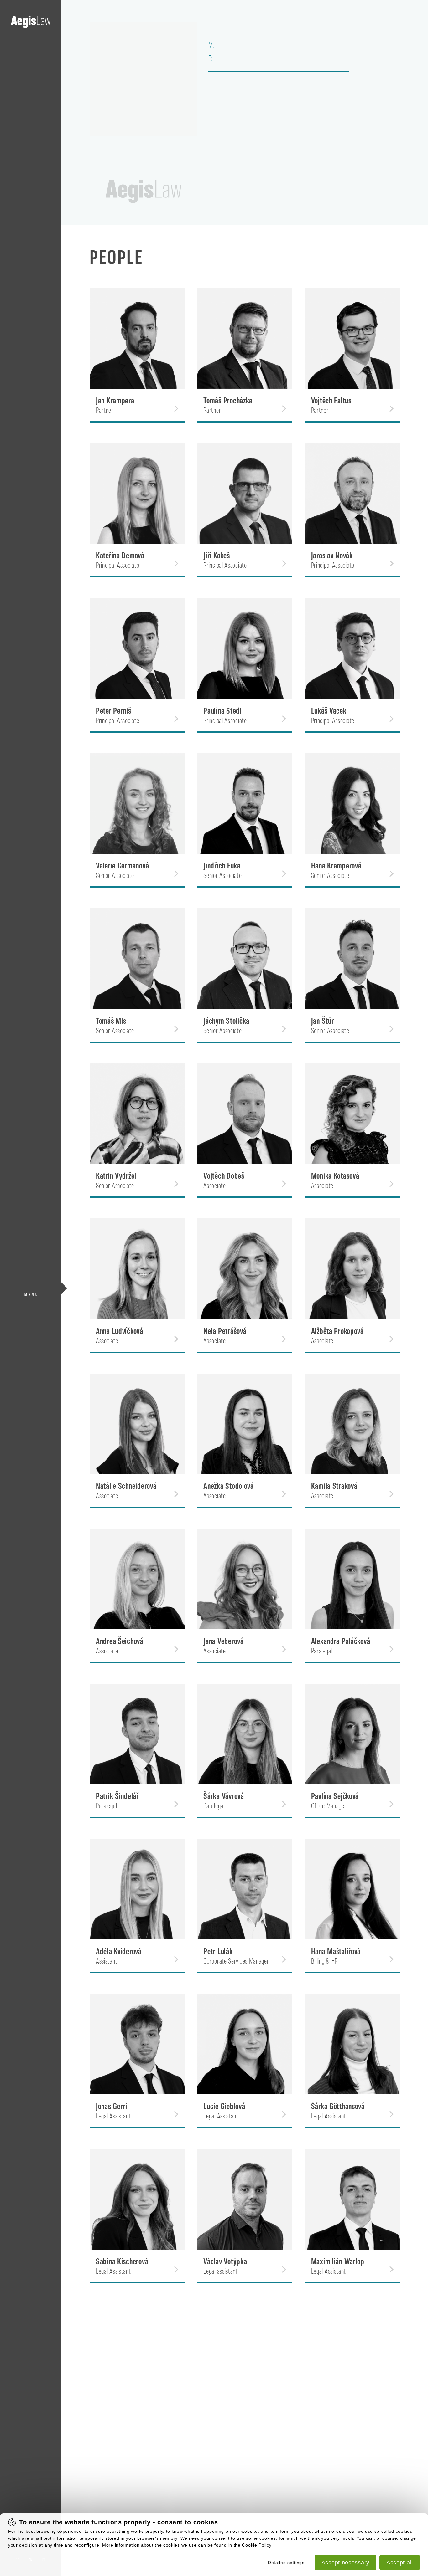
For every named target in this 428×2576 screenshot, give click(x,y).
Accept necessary (345, 2563)
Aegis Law (31, 22)
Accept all (400, 2563)
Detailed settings (286, 2563)
